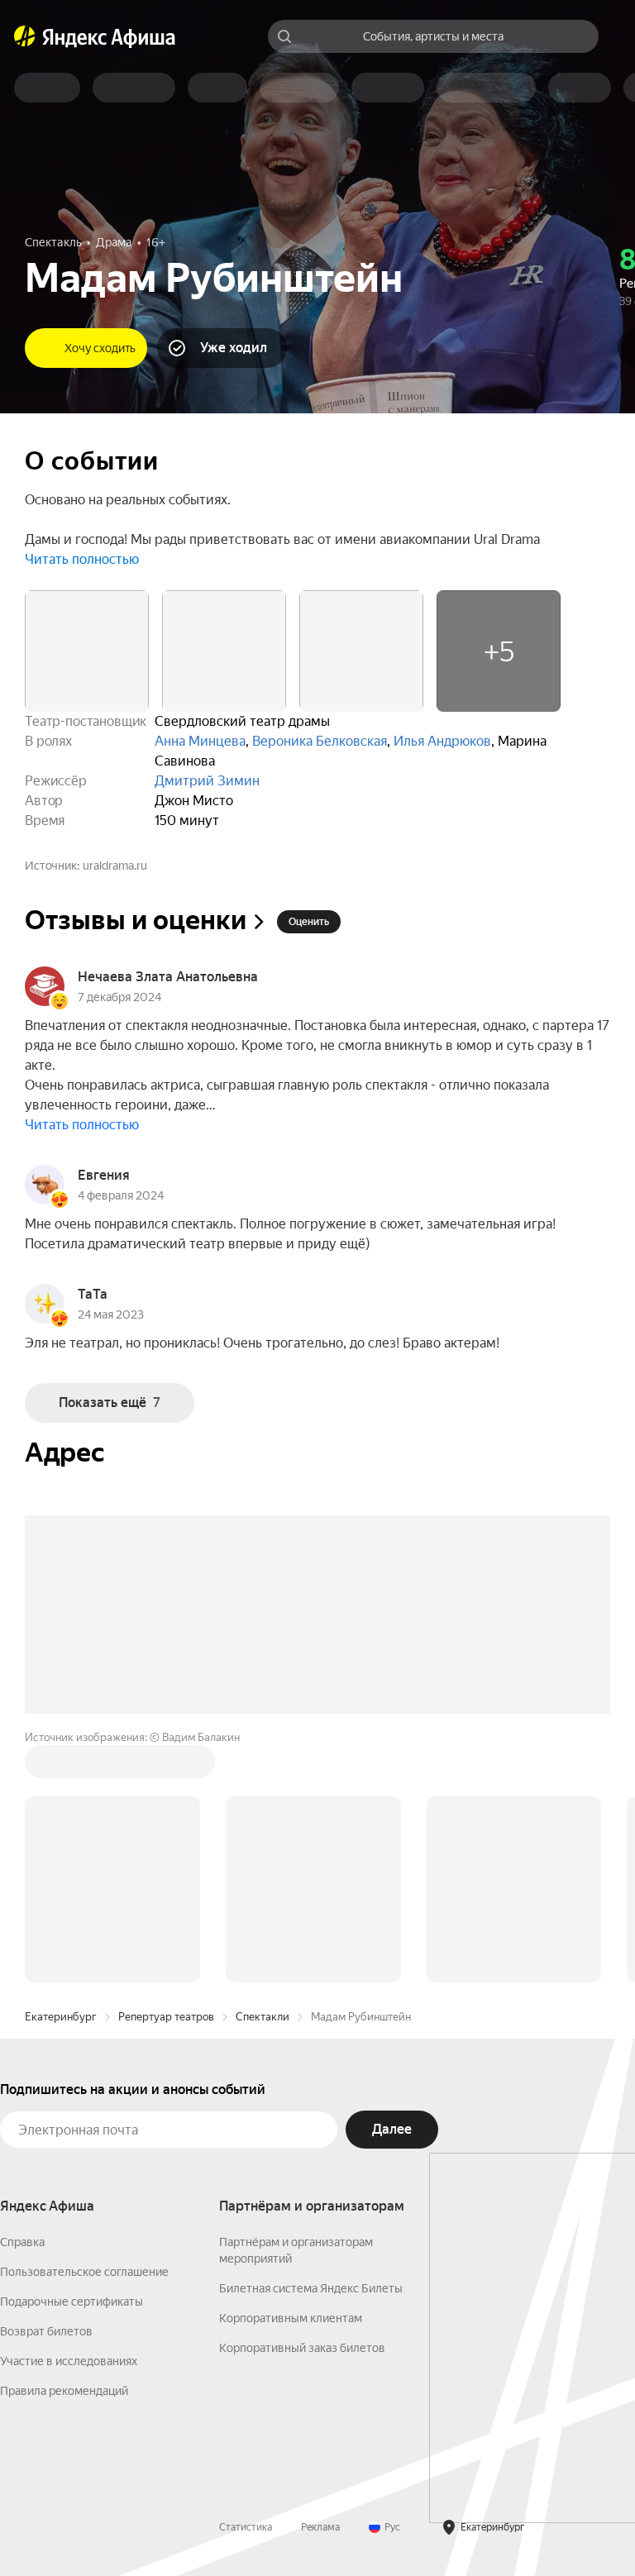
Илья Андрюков (442, 741)
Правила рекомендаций (64, 2391)
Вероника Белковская (320, 741)
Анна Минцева (200, 741)
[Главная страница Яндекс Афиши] (25, 36)
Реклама (320, 2527)
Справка (22, 2242)
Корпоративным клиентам (291, 2318)
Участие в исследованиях (69, 2361)
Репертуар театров (166, 2017)
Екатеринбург (61, 2017)
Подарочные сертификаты (72, 2302)
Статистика (246, 2527)
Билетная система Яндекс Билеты (311, 2288)
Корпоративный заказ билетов (302, 2348)
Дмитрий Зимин (207, 781)
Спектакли (263, 2017)
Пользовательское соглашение (84, 2272)
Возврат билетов (46, 2331)
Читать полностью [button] (82, 559)
